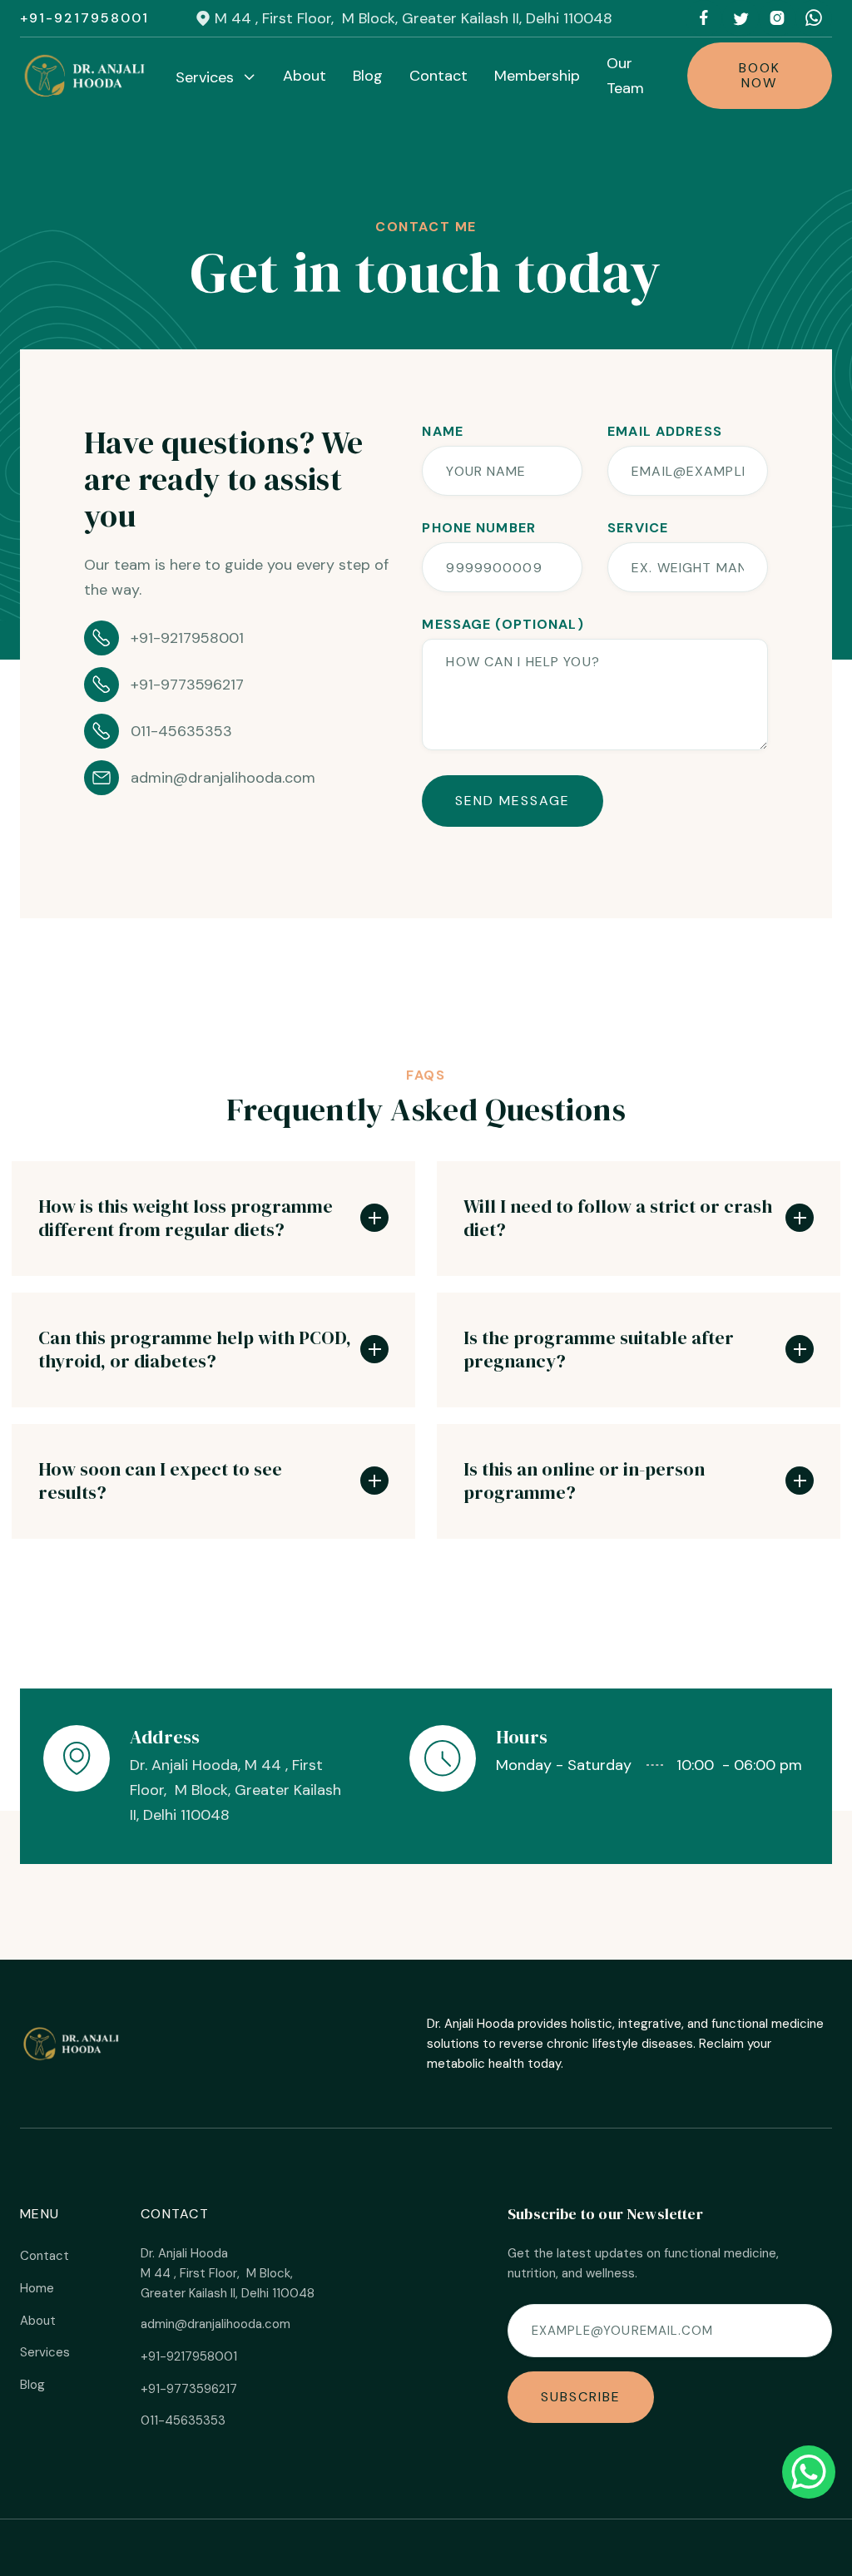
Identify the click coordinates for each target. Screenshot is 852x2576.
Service (638, 528)
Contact (438, 76)
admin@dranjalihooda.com (215, 2324)
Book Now (760, 75)
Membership (537, 76)
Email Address (665, 432)
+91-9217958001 (84, 18)
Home (37, 2288)
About (305, 76)
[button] (216, 77)
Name (442, 432)
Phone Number (478, 528)
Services (45, 2352)
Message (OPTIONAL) (503, 625)
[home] (86, 76)
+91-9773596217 (189, 2389)
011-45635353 (183, 2420)
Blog (368, 76)
